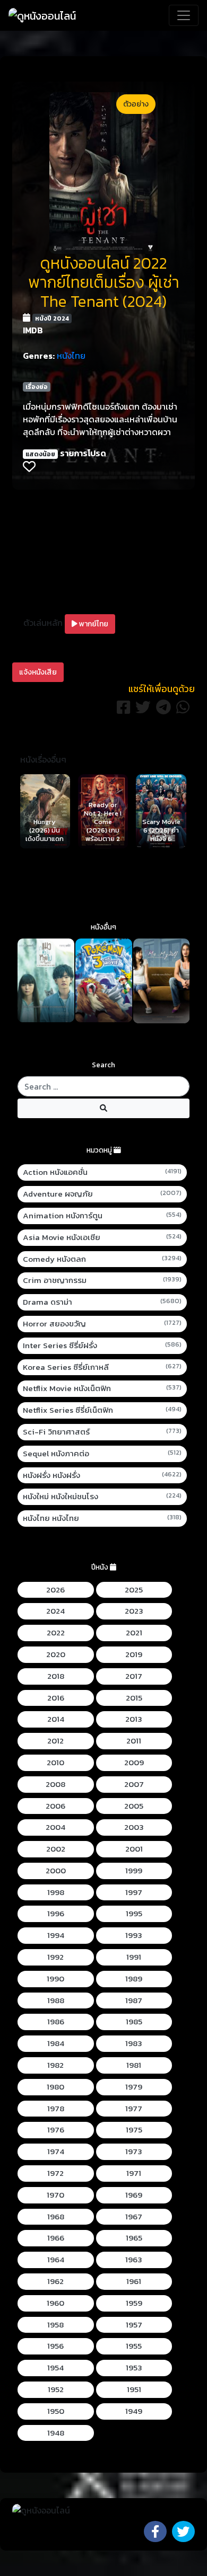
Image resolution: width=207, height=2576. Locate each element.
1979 (134, 2087)
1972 (55, 2173)
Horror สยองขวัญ (102, 1324)
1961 (134, 2281)
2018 (56, 1676)
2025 (134, 1590)
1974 (56, 2152)
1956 (55, 2346)
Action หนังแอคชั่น (102, 1172)
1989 (134, 1979)
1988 (56, 2000)
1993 (134, 1935)
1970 (55, 2195)
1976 (56, 2130)
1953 (134, 2368)
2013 (134, 1719)
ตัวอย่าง (136, 104)
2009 (134, 1763)
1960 (55, 2303)
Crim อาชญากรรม (102, 1280)
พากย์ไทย (93, 624)
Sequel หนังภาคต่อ (102, 1454)
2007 (134, 1784)
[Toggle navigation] (184, 15)
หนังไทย (71, 356)
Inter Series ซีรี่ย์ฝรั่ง (102, 1345)
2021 (134, 1633)
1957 (134, 2325)
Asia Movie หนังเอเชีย (102, 1237)
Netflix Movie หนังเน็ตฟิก (102, 1388)
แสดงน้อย (40, 454)
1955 (134, 2346)
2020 (56, 1654)
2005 (134, 1806)
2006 (55, 1806)
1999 (134, 1871)
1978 (56, 2109)
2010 (55, 1763)
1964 (56, 2260)
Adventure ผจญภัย (102, 1194)
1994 (56, 1935)
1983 (134, 2043)
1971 (134, 2173)
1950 (56, 2411)
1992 (55, 1957)
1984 (56, 2043)
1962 (55, 2281)
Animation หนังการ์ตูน (102, 1216)
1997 (134, 1892)
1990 (55, 1979)
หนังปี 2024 (52, 318)
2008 (55, 1784)
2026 (55, 1590)
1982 (55, 2065)
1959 (134, 2303)
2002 (56, 1849)
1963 (134, 2260)
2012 (55, 1741)
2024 (55, 1611)
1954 (55, 2368)
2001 (134, 1849)
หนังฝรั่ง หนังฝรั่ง (102, 1475)
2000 (56, 1871)
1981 (134, 2065)
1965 (134, 2238)
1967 (134, 2217)
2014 (56, 1719)
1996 (56, 1914)
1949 (134, 2411)
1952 (56, 2389)
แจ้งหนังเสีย (38, 672)
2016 (56, 1698)
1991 (134, 1957)
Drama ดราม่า (102, 1302)
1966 (56, 2238)
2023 (134, 1611)
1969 (134, 2195)
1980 (55, 2087)
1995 (134, 1914)
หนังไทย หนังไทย (102, 1518)
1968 (56, 2217)
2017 (134, 1676)
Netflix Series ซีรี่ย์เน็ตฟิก (102, 1410)
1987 (134, 2000)
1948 (56, 2433)
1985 (134, 2022)
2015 (134, 1698)
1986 (56, 2022)
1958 (55, 2325)
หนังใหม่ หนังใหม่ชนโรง (102, 1497)
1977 (134, 2109)
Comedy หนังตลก (102, 1259)
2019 (134, 1654)
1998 (56, 1892)
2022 (56, 1633)
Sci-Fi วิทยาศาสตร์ (102, 1432)
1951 (134, 2389)
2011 (134, 1741)
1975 (134, 2130)
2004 (55, 1827)
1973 (134, 2152)
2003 (134, 1827)
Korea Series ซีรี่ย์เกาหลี (102, 1367)
